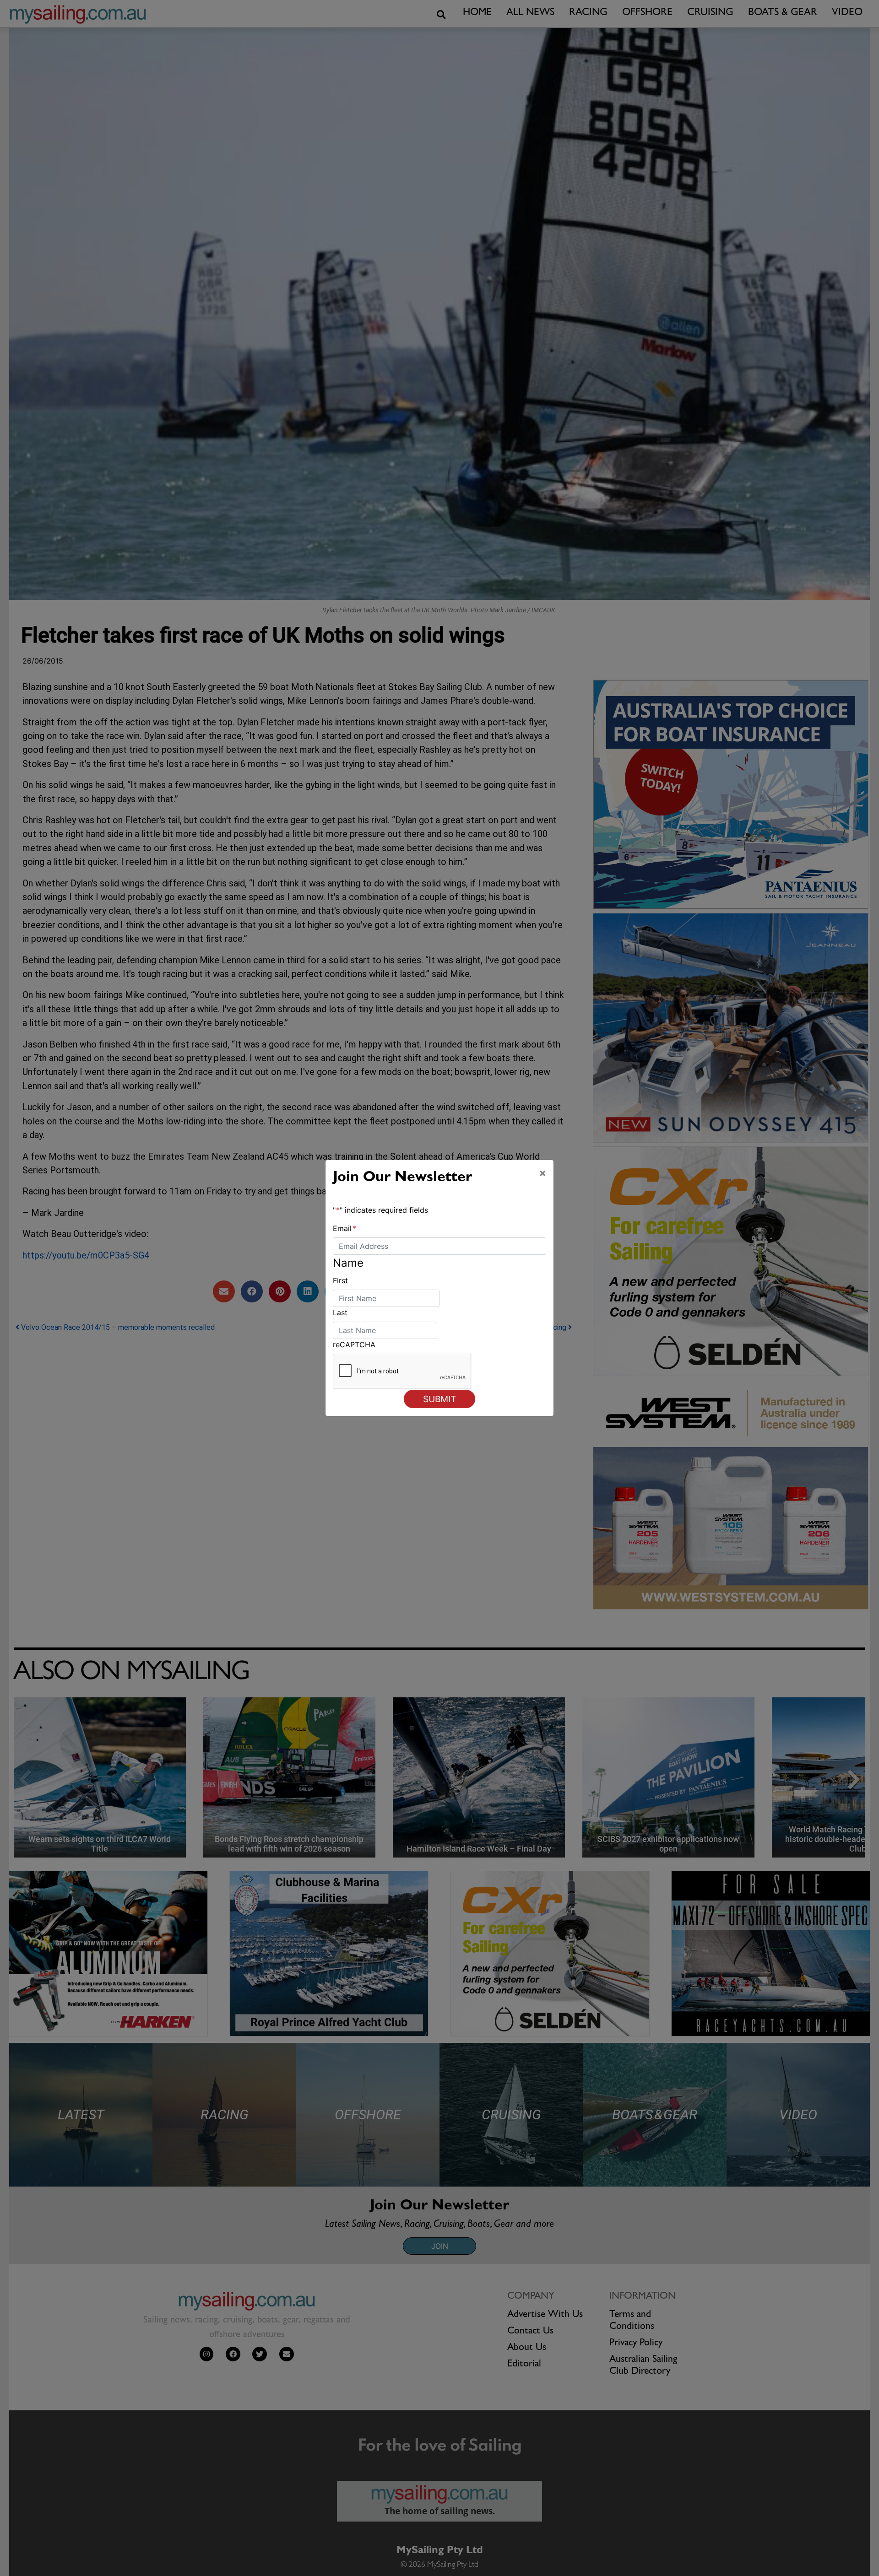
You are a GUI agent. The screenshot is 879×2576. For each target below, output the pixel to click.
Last (340, 1312)
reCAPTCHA (354, 1345)
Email (345, 1228)
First (340, 1280)
